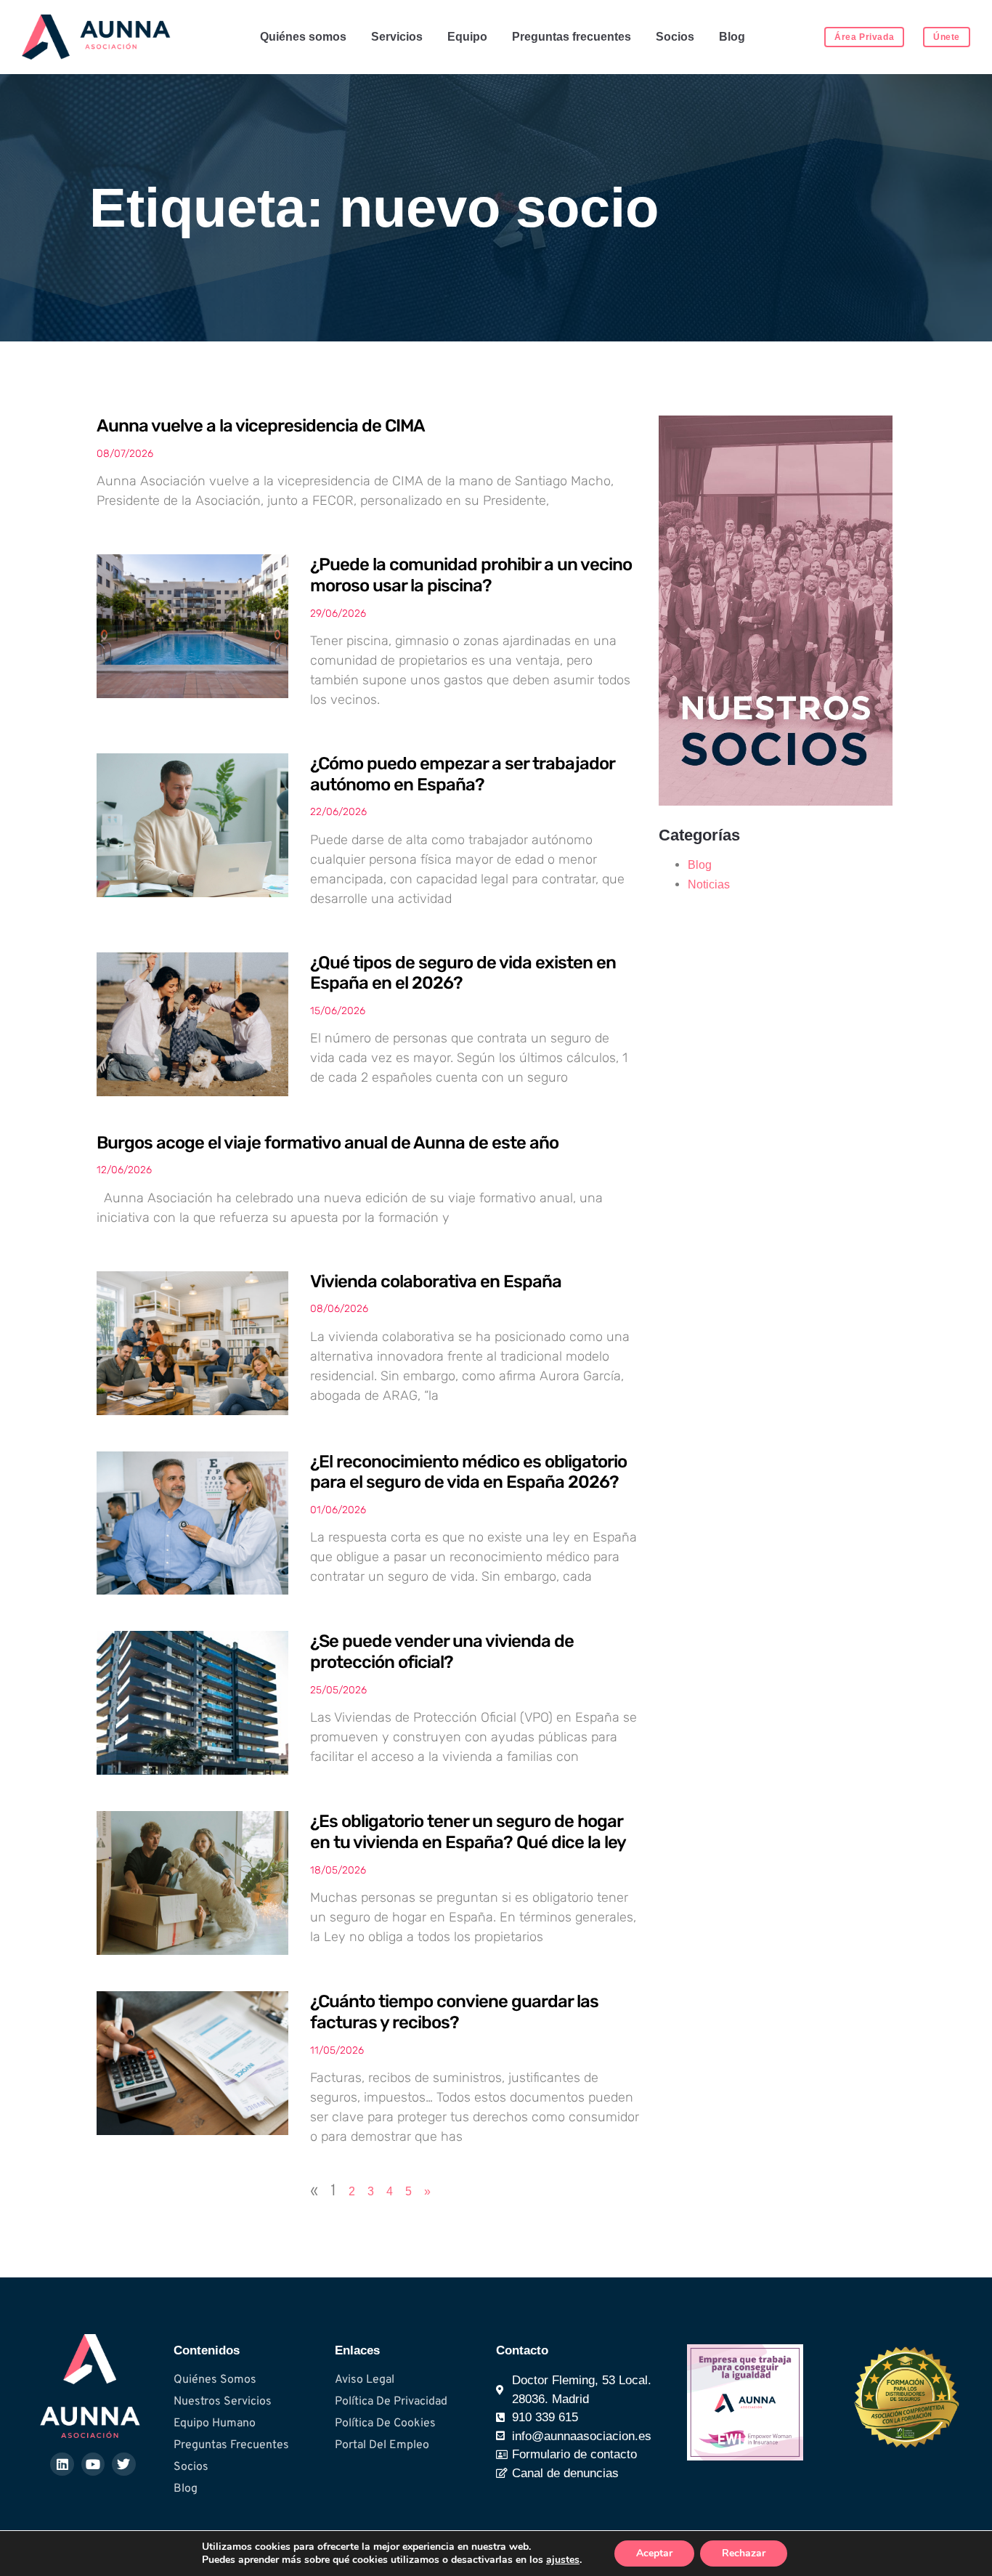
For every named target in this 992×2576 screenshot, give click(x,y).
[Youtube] (93, 2464)
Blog (732, 37)
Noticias (709, 884)
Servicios (397, 37)
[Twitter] (123, 2464)
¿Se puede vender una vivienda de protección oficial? (442, 1652)
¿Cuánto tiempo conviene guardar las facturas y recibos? (454, 2012)
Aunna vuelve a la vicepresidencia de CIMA (261, 426)
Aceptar (654, 2553)
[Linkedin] (62, 2464)
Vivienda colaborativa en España (436, 1281)
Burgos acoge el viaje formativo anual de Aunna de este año (328, 1143)
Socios (675, 37)
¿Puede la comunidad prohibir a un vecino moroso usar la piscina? (471, 575)
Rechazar (744, 2553)
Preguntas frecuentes (572, 37)
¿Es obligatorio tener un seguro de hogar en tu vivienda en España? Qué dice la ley (468, 1832)
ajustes (563, 2560)
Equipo (467, 37)
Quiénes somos (303, 37)
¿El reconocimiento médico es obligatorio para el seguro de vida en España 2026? (468, 1472)
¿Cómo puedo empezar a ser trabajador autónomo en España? (462, 774)
